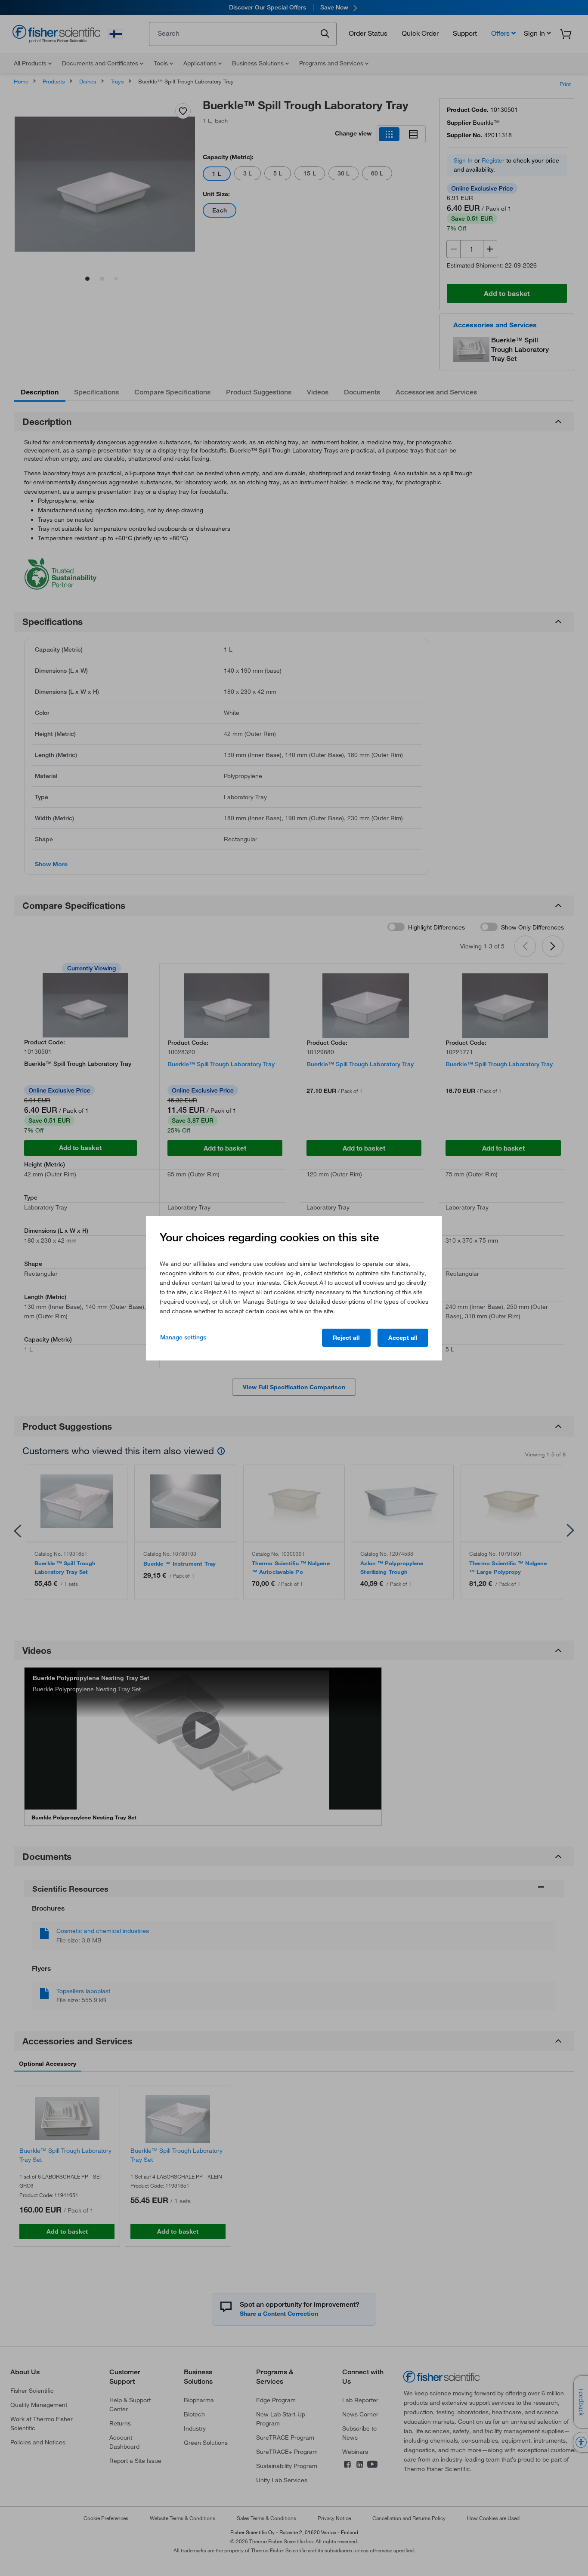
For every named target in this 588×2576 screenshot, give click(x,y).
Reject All (346, 1338)
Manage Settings (183, 1337)
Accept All (403, 1338)
